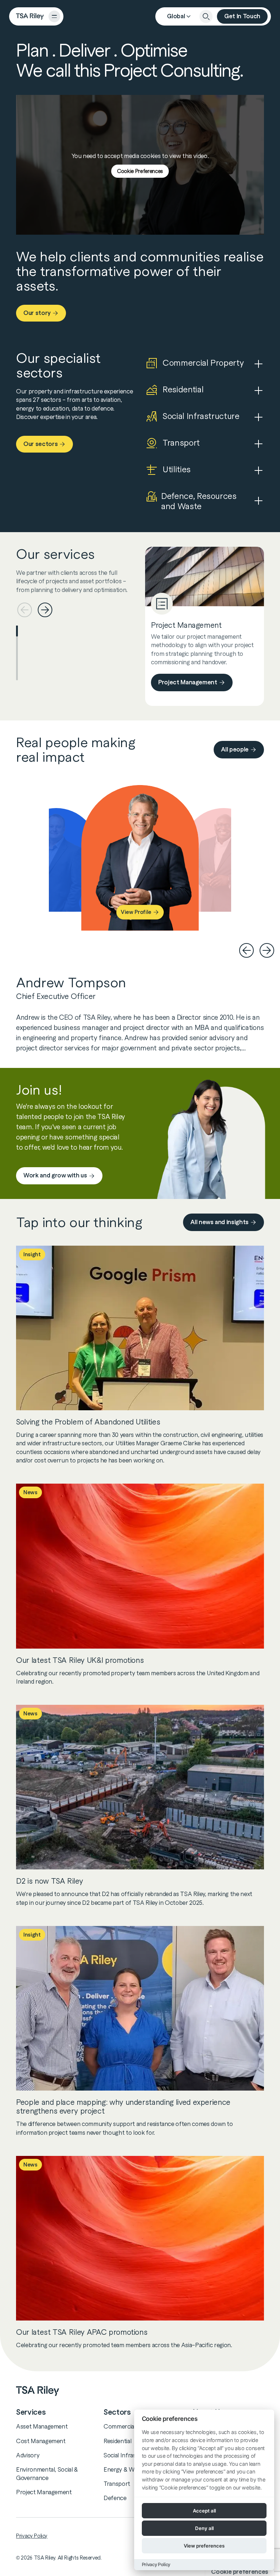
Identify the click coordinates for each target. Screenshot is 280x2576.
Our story (37, 313)
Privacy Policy (32, 2536)
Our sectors (40, 444)
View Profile (136, 912)
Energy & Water (124, 2469)
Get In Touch (242, 16)
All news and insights (219, 1222)
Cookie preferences (240, 2572)
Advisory (28, 2455)
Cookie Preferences (140, 171)
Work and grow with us (55, 1175)
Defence (115, 2498)
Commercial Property (132, 2426)
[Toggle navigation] (54, 16)
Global (176, 16)
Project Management (188, 682)
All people (235, 749)
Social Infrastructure (131, 2455)
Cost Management (41, 2441)
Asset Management (42, 2426)
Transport (117, 2484)
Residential (117, 2441)
